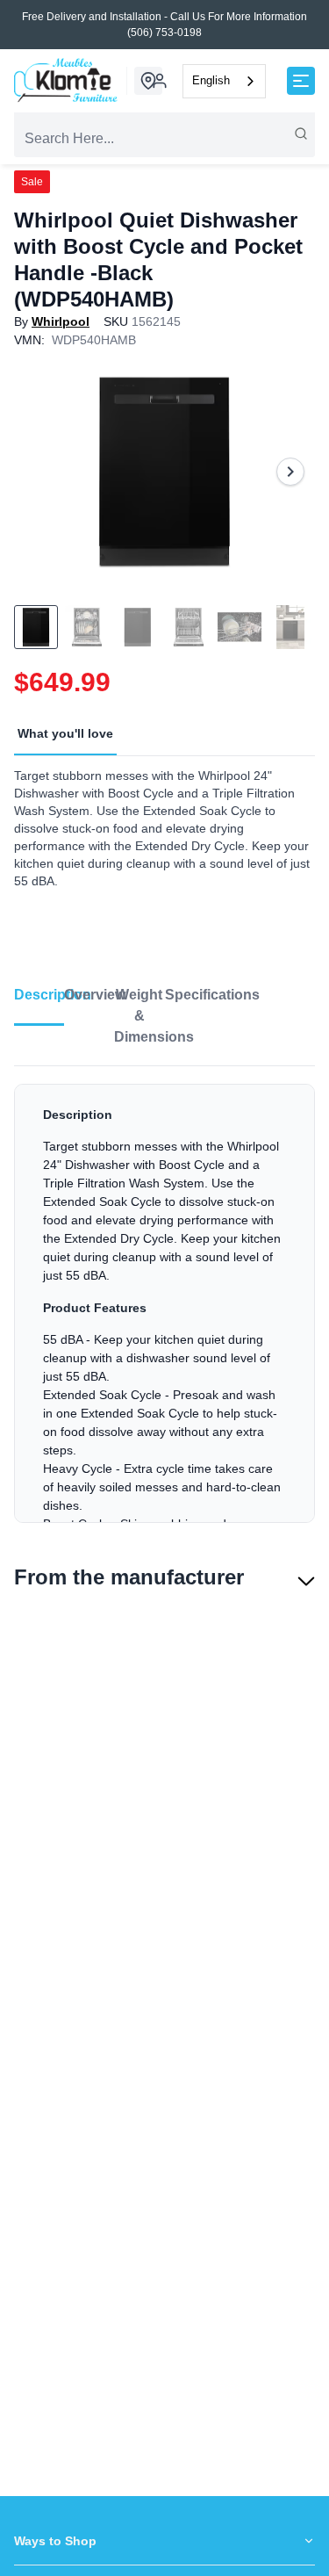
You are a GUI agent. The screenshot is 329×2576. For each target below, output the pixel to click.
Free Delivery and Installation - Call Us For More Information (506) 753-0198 (164, 25)
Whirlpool (61, 321)
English (211, 80)
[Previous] (39, 472)
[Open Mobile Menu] (301, 81)
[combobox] (224, 81)
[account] (160, 81)
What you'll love (65, 733)
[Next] (290, 472)
